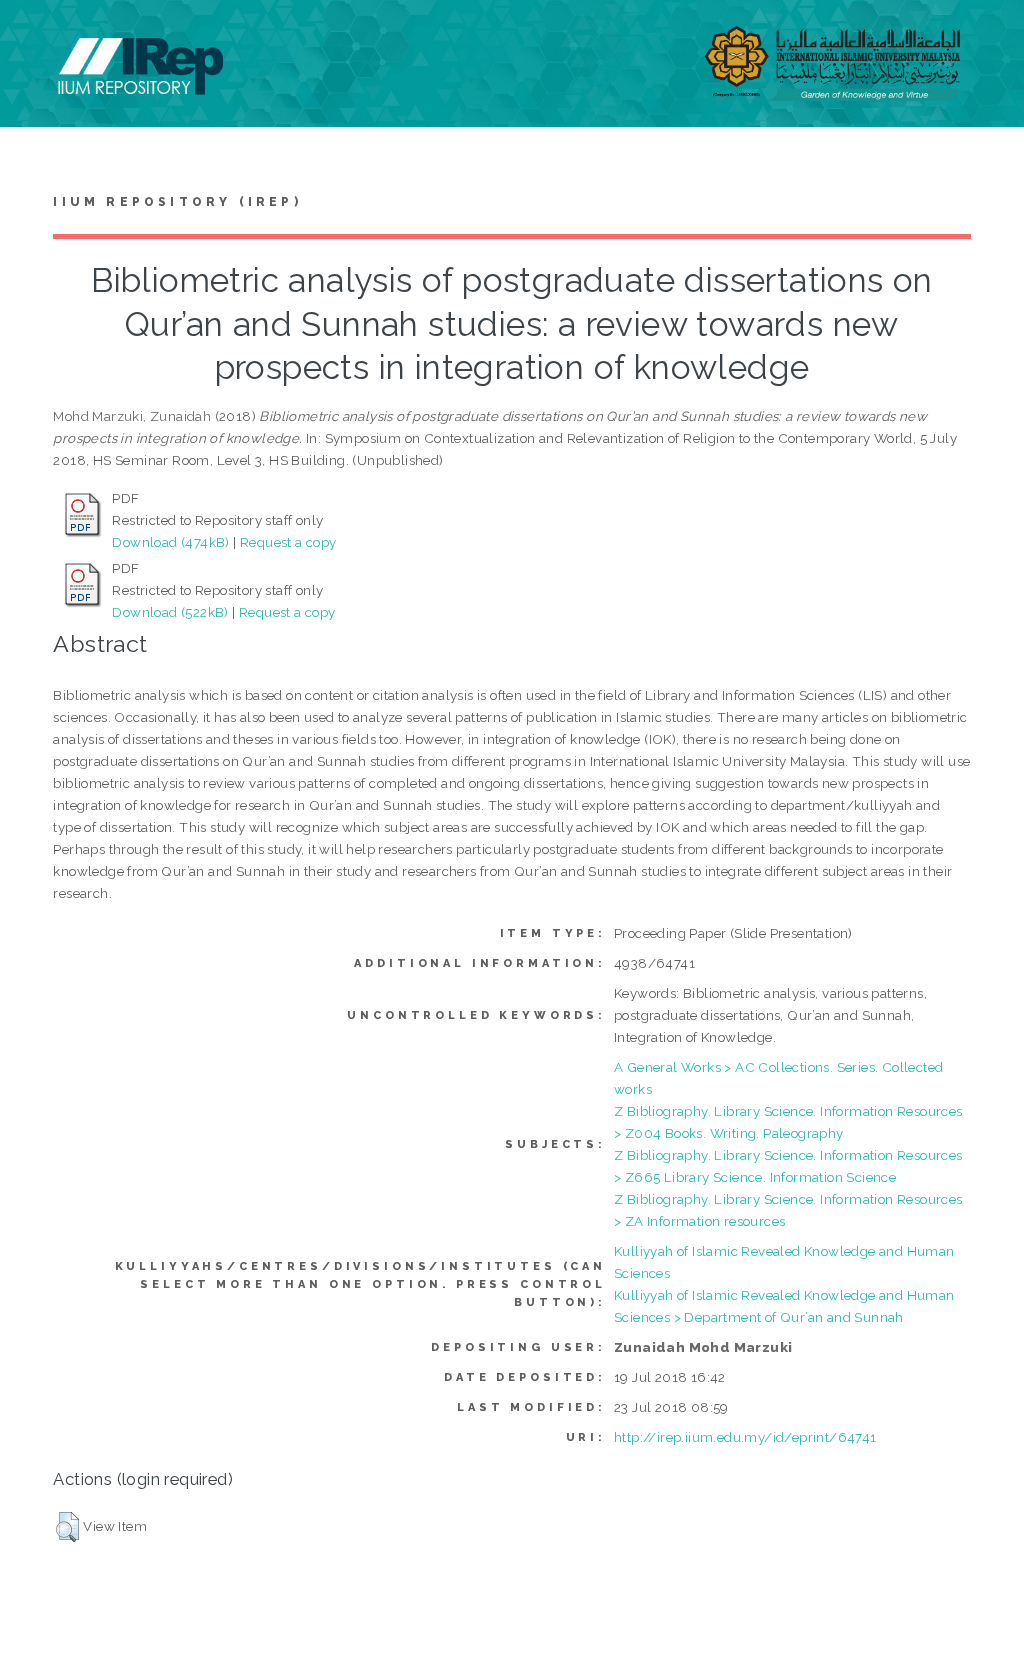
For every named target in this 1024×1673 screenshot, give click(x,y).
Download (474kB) (170, 542)
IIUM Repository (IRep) (177, 202)
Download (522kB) (170, 612)
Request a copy (288, 542)
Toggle (36, 37)
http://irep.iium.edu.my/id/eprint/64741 (745, 1437)
